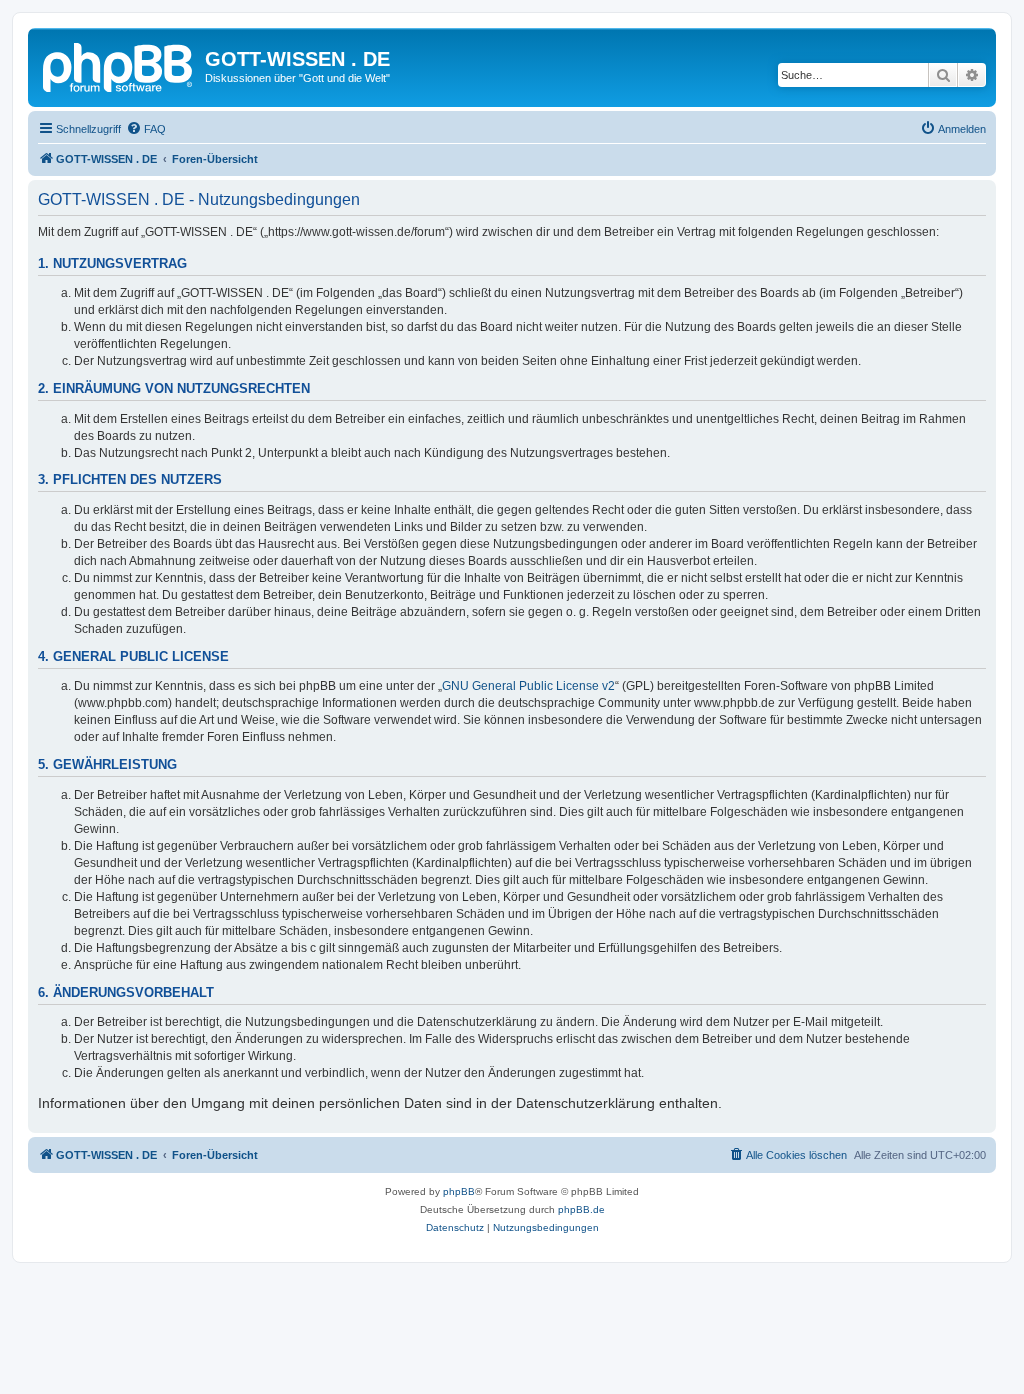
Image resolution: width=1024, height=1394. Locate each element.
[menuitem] (146, 129)
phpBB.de (581, 1209)
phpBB (459, 1191)
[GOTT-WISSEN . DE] (119, 65)
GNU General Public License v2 (528, 686)
